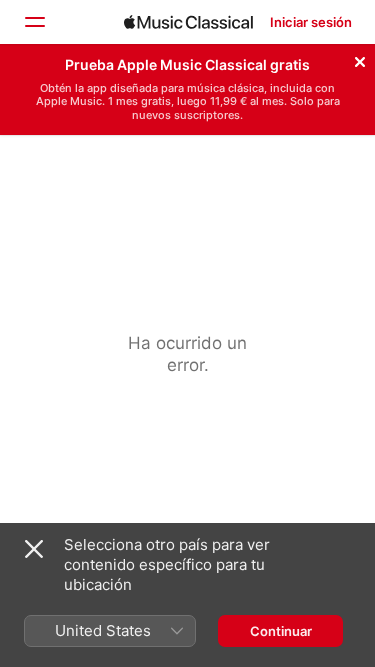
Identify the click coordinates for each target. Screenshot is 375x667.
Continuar (281, 631)
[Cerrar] (360, 59)
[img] (188, 22)
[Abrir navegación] (34, 22)
